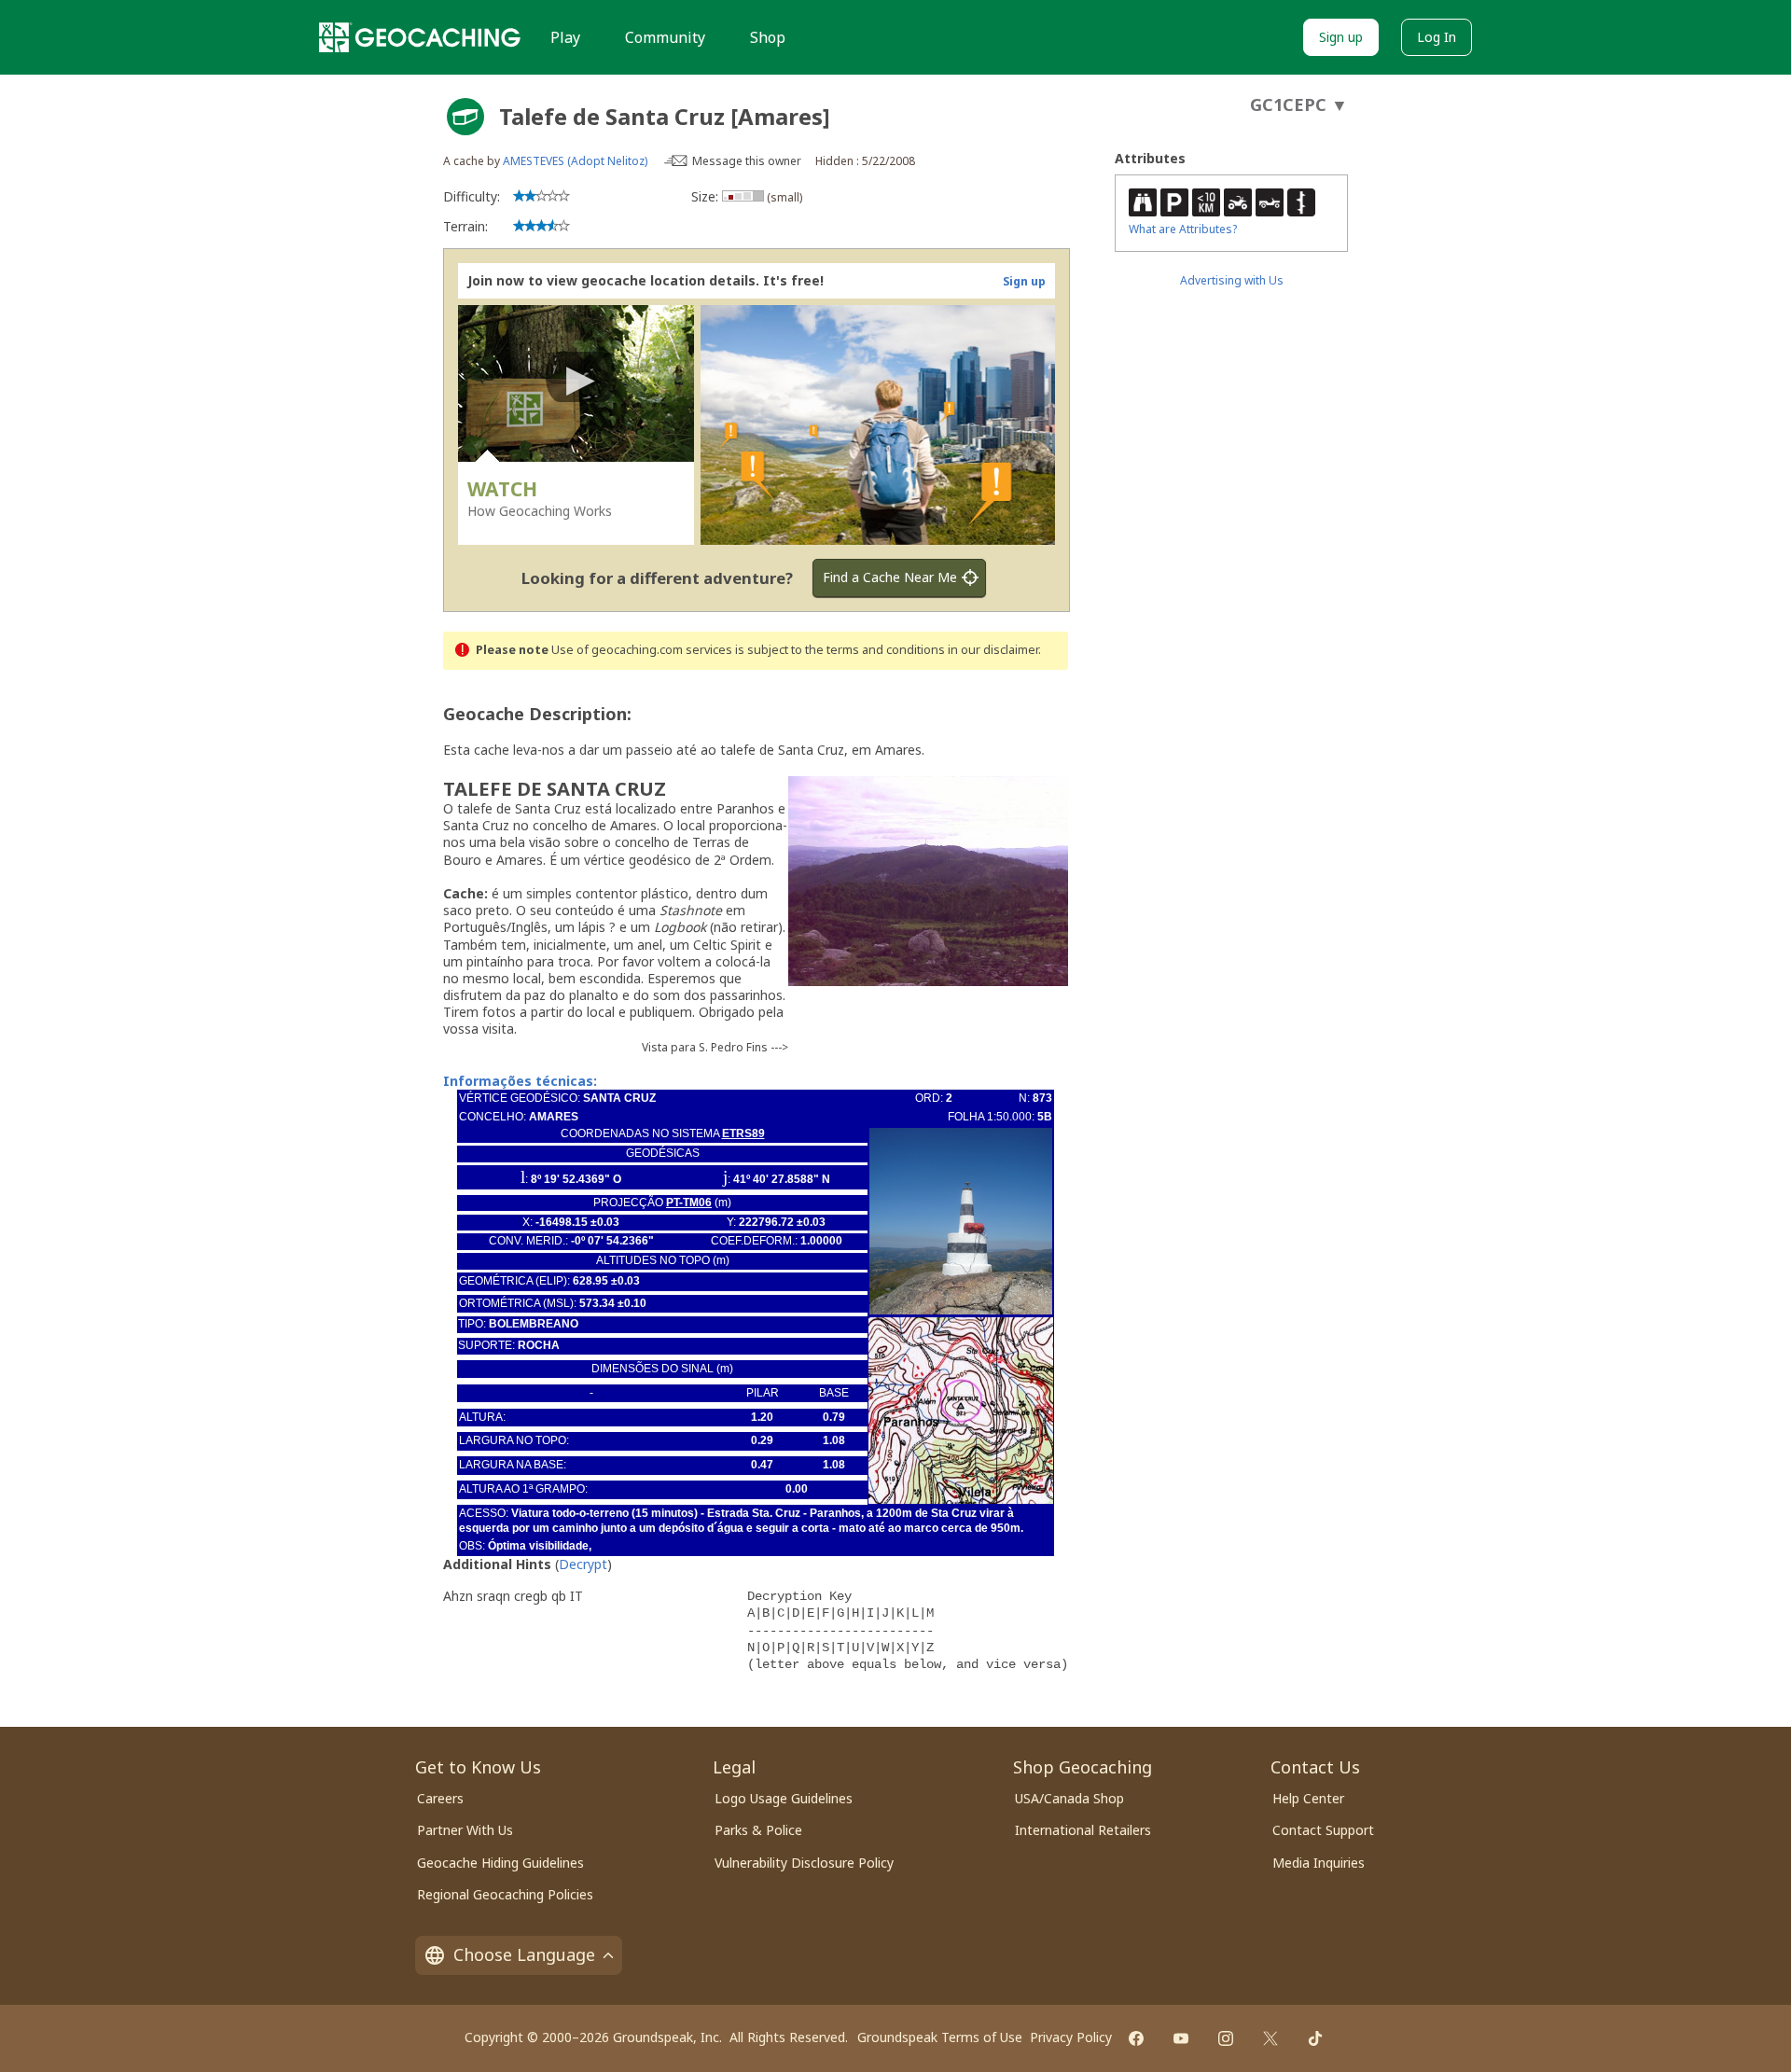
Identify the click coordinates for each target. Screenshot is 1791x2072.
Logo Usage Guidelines (784, 1798)
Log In (1437, 37)
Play (565, 37)
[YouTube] (1181, 2038)
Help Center (1308, 1798)
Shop (768, 37)
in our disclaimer (993, 650)
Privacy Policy (1071, 2037)
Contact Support (1323, 1830)
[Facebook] (1136, 2038)
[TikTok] (1315, 2038)
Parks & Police (758, 1830)
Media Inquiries (1319, 1863)
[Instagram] (1226, 2038)
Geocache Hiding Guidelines (500, 1863)
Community (665, 37)
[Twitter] (1270, 2038)
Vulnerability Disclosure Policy (804, 1863)
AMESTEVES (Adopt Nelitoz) (576, 161)
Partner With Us (465, 1830)
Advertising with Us (1232, 280)
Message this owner (747, 161)
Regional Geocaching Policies (505, 1894)
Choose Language (524, 1954)
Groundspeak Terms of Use (940, 2037)
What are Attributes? (1183, 229)
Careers (440, 1798)
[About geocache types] (465, 117)
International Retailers (1083, 1830)
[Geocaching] (420, 37)
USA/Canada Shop (1069, 1798)
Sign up (1341, 37)
